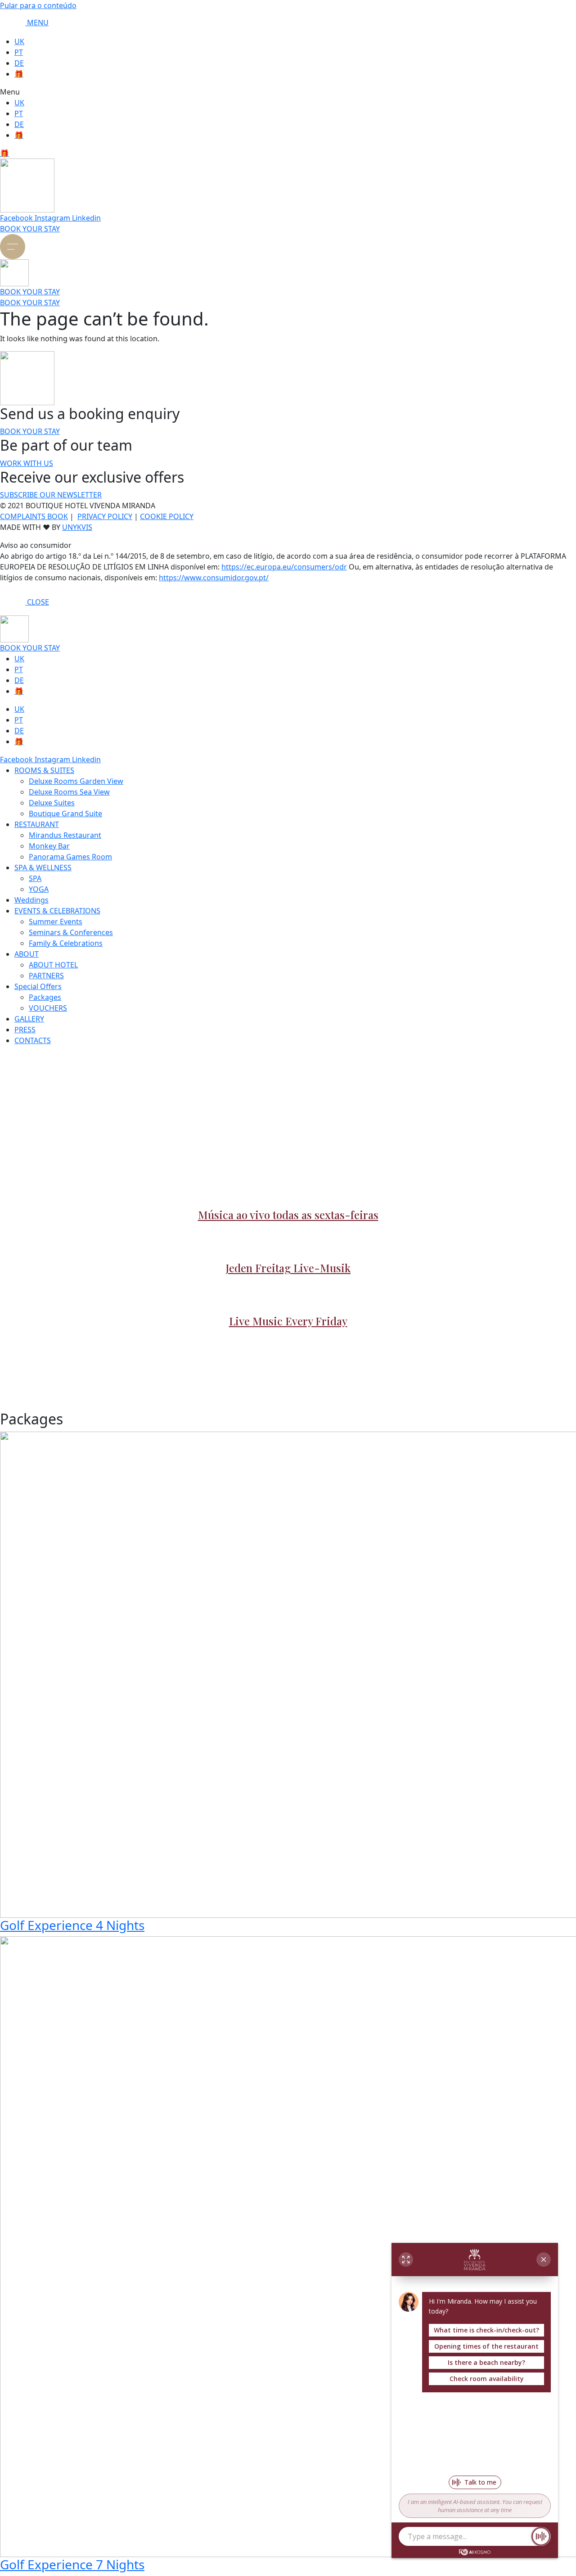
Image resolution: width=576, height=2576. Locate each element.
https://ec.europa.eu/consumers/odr (284, 567)
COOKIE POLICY (167, 516)
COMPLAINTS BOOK (34, 516)
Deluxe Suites (52, 803)
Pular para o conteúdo (38, 5)
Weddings (31, 900)
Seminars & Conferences (71, 932)
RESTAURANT (37, 824)
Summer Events (56, 922)
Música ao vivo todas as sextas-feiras (288, 1215)
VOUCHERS (48, 1008)
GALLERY (29, 1019)
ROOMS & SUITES (44, 770)
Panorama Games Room (70, 857)
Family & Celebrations (66, 943)
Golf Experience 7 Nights (72, 2564)
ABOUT (27, 954)
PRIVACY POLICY (105, 516)
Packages (45, 997)
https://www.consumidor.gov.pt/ (214, 578)
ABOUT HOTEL (53, 965)
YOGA (39, 889)
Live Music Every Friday (288, 1321)
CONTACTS (33, 1040)
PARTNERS (46, 976)
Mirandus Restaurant (65, 835)
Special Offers (38, 986)
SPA (35, 878)
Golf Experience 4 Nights (72, 1925)
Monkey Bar (49, 846)
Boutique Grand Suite (65, 813)
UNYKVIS (77, 527)
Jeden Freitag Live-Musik (288, 1268)
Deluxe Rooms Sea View (69, 792)
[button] (288, 92)
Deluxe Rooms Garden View (76, 781)
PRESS (25, 1030)
